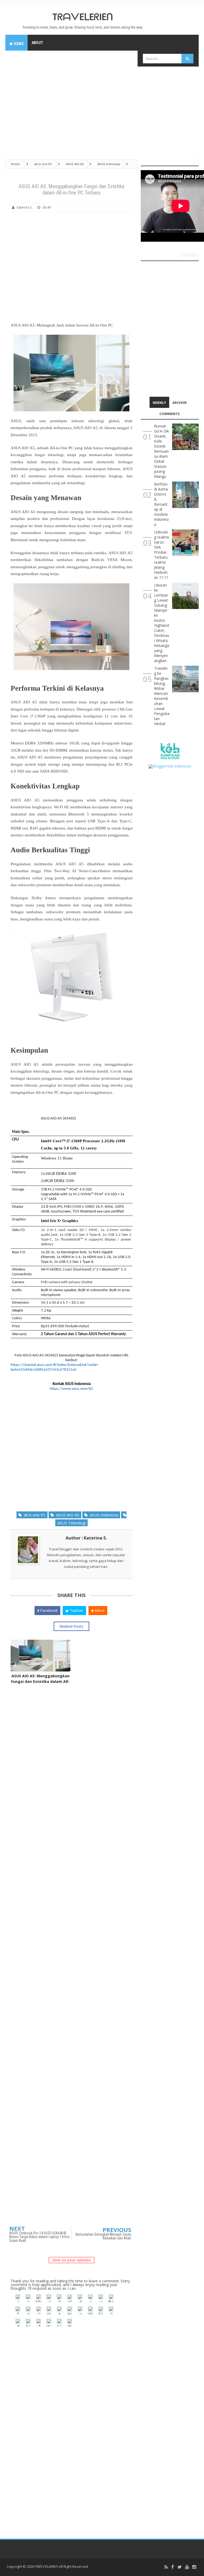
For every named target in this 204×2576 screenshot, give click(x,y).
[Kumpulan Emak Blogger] (170, 751)
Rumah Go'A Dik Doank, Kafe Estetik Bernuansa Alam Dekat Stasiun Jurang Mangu (161, 451)
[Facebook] (173, 2567)
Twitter (76, 1610)
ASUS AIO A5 (67, 1515)
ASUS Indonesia (103, 1515)
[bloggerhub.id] (170, 766)
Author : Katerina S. (86, 1538)
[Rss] (166, 2567)
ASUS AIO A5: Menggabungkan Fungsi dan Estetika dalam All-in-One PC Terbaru (40, 1681)
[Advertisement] (102, 110)
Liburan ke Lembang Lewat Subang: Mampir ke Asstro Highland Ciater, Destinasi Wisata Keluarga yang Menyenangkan (162, 623)
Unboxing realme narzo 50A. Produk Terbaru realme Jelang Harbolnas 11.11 (162, 555)
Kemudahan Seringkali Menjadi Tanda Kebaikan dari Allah (103, 2236)
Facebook (48, 1610)
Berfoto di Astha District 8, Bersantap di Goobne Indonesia (161, 504)
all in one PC (34, 1515)
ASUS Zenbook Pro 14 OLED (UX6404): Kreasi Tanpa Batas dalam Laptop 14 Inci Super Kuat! (39, 2237)
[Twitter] (180, 2567)
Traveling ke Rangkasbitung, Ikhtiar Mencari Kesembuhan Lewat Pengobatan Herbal (162, 696)
